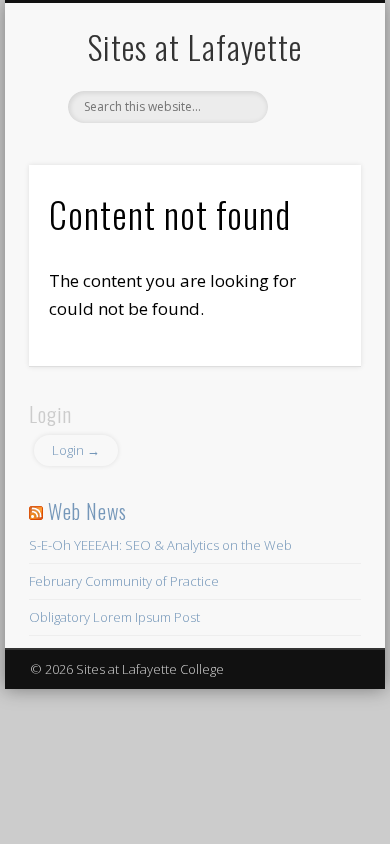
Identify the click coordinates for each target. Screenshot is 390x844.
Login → (76, 450)
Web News (87, 511)
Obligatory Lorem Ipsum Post (114, 617)
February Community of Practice (124, 581)
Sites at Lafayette (195, 46)
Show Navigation (312, 179)
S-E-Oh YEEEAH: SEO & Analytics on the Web (160, 545)
